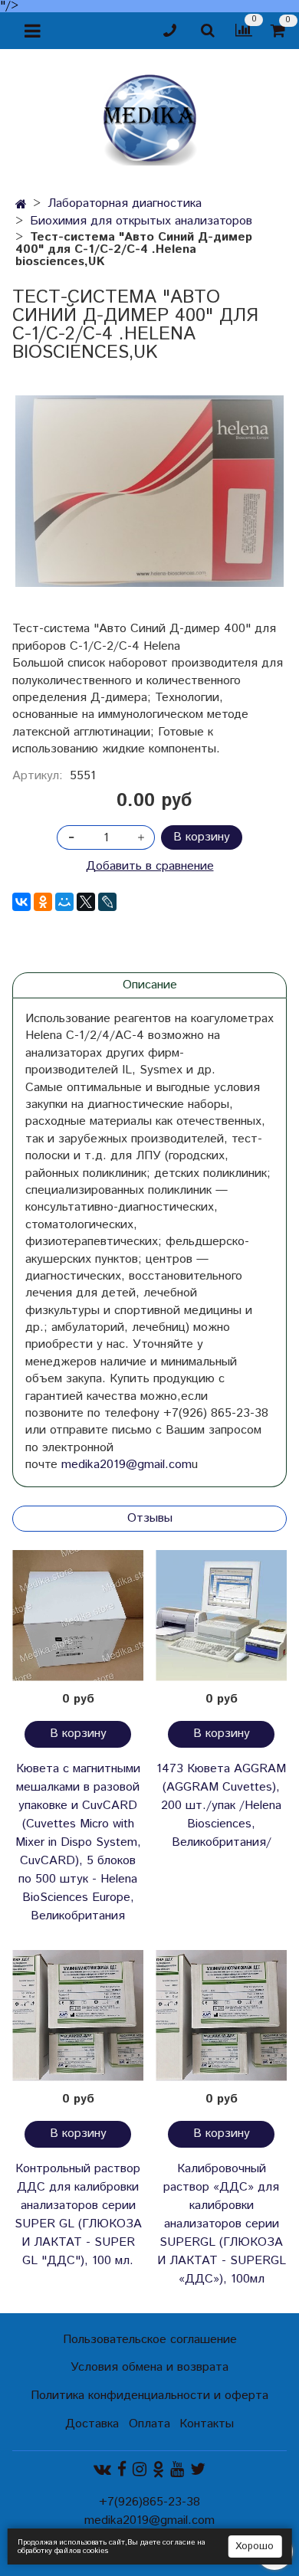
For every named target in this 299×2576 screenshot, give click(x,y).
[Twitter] (198, 2470)
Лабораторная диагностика (125, 203)
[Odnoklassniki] (158, 2470)
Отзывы (150, 1518)
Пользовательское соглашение (150, 2340)
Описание (150, 985)
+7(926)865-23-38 (149, 2502)
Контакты (207, 2424)
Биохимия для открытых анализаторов (141, 221)
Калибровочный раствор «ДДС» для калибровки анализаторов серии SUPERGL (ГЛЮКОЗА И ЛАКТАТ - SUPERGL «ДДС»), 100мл (222, 2224)
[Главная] (21, 205)
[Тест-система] (149, 491)
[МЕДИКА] (149, 116)
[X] (86, 902)
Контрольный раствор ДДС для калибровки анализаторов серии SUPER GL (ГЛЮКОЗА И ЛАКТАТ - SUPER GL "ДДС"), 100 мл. (78, 2215)
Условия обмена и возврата (149, 2367)
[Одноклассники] (43, 902)
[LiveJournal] (107, 902)
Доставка (92, 2424)
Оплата (149, 2424)
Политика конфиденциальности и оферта (149, 2396)
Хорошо (255, 2547)
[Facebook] (122, 2470)
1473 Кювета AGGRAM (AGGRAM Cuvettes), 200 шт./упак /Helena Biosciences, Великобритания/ (221, 1806)
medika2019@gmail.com (127, 1465)
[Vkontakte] (102, 2470)
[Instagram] (140, 2470)
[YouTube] (177, 2470)
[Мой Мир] (64, 902)
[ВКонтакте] (21, 902)
